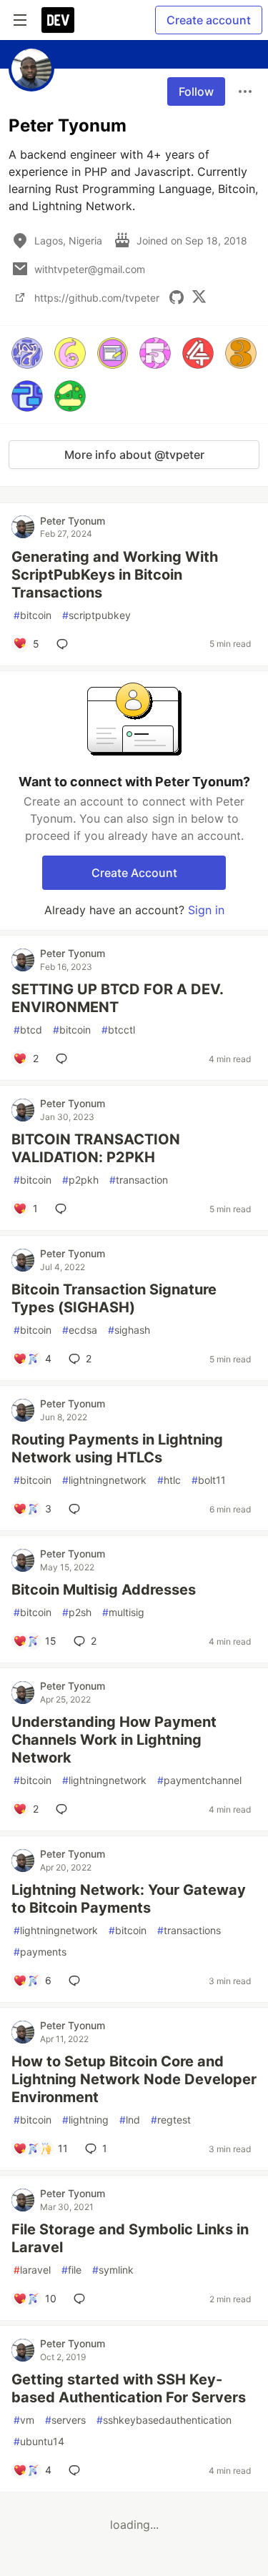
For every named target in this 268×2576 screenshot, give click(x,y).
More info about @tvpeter (134, 455)
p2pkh (80, 1180)
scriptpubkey (96, 615)
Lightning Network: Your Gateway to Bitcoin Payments (129, 1899)
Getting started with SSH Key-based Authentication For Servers (129, 2388)
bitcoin (33, 615)
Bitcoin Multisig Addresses (104, 1590)
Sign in (206, 910)
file (71, 2270)
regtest (171, 2120)
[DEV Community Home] (58, 20)
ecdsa (80, 1330)
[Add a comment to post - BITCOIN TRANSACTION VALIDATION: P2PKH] (64, 1209)
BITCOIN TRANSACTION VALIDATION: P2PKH (96, 1148)
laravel (32, 2270)
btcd (28, 1030)
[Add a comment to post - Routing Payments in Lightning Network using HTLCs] (77, 1509)
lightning (85, 2120)
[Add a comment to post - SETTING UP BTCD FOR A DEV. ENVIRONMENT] (64, 1059)
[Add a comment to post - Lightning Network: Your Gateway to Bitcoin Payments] (77, 1981)
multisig (123, 1612)
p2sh (77, 1612)
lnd (130, 2120)
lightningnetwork (104, 1480)
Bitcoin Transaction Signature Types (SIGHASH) (114, 1298)
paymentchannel (199, 1780)
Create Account (134, 873)
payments (40, 1952)
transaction (139, 1180)
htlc (169, 1480)
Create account (209, 20)
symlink (113, 2270)
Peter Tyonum (73, 521)
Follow (196, 91)
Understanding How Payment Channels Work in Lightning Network (114, 1740)
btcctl (118, 1030)
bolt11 (209, 1480)
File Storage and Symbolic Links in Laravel (130, 2238)
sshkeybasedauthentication (164, 2420)
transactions (189, 1930)
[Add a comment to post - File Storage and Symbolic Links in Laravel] (82, 2299)
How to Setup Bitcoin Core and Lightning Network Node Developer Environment (134, 2079)
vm (24, 2420)
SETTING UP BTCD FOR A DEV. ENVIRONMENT (117, 998)
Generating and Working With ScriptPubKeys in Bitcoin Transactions (115, 575)
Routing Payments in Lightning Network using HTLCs (117, 1448)
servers (65, 2420)
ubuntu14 (39, 2441)
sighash (129, 1330)
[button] (27, 353)
